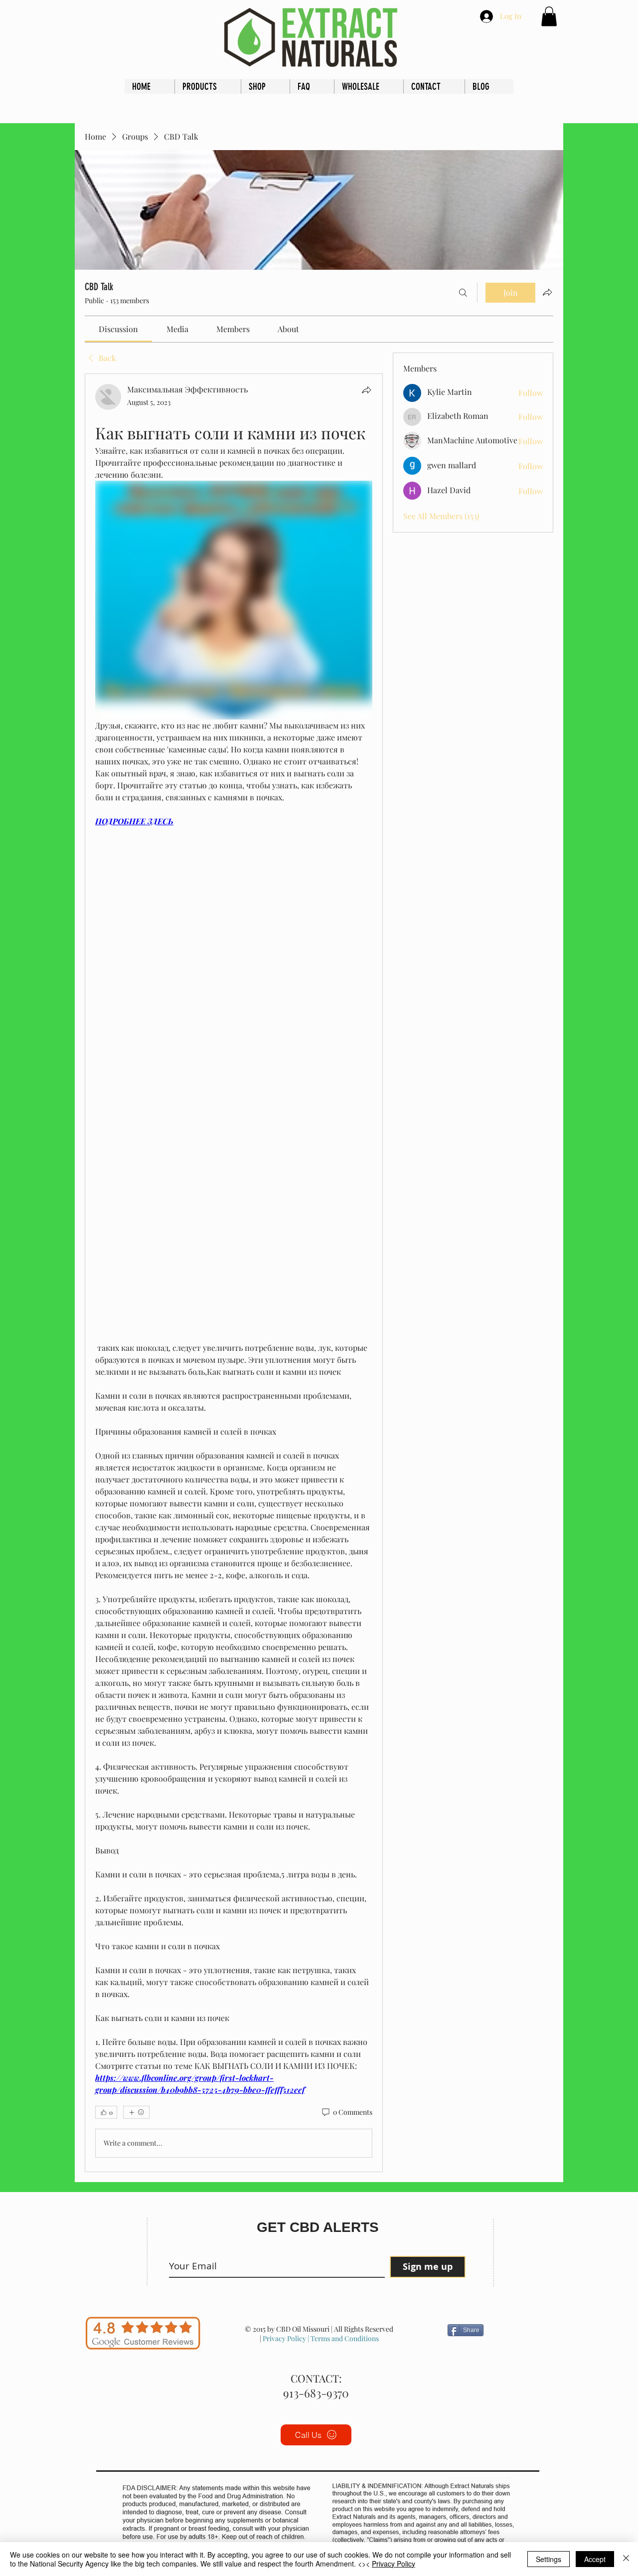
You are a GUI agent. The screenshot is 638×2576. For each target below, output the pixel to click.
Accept (595, 2559)
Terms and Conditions (344, 2338)
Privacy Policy (284, 2338)
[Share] (366, 390)
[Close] (626, 2559)
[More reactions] (136, 2112)
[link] (118, 329)
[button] (549, 16)
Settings (549, 2559)
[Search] (463, 293)
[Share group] (547, 292)
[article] (234, 1273)
